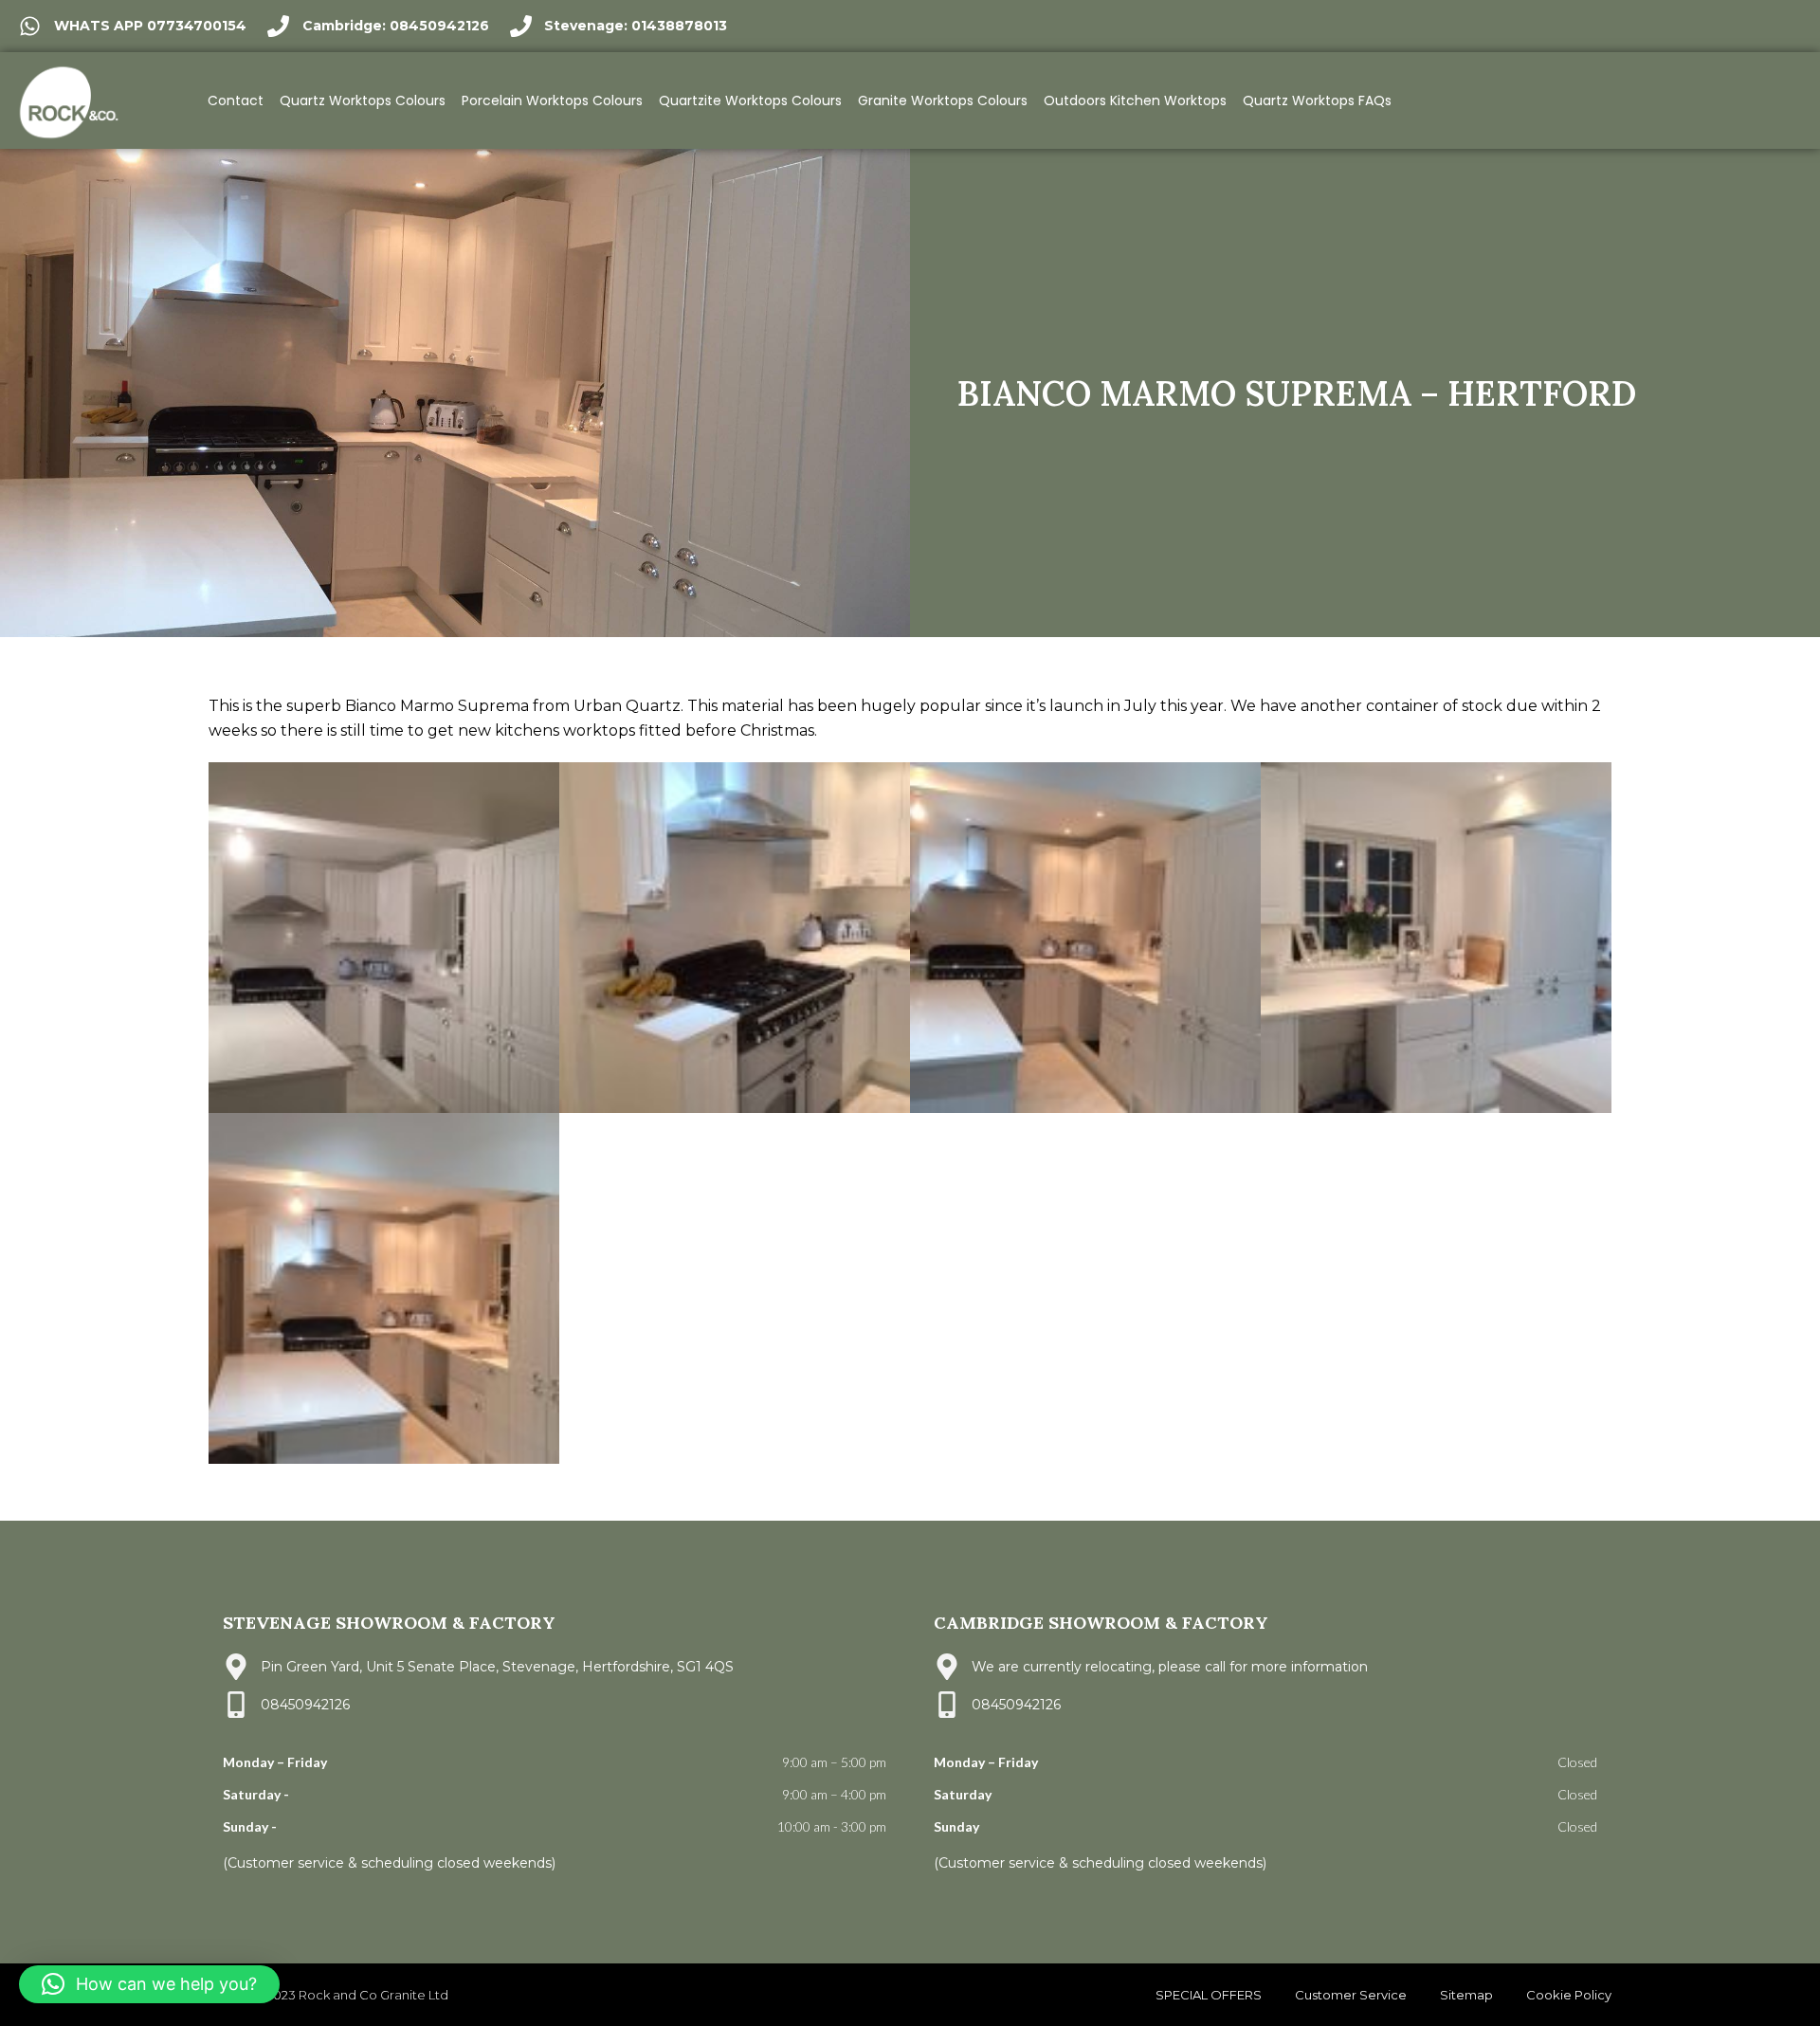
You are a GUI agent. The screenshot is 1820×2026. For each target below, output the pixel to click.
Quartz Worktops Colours (363, 100)
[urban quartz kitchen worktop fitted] (1085, 938)
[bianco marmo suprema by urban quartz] (384, 938)
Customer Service (1351, 1995)
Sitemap (1466, 1995)
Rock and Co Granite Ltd (375, 1995)
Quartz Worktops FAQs (1317, 100)
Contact (236, 100)
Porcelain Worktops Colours (552, 100)
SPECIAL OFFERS (1209, 1995)
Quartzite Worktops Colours (750, 100)
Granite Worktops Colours (943, 100)
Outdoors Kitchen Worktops (1135, 100)
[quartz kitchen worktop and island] (384, 1288)
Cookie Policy (1569, 1995)
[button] (149, 1984)
